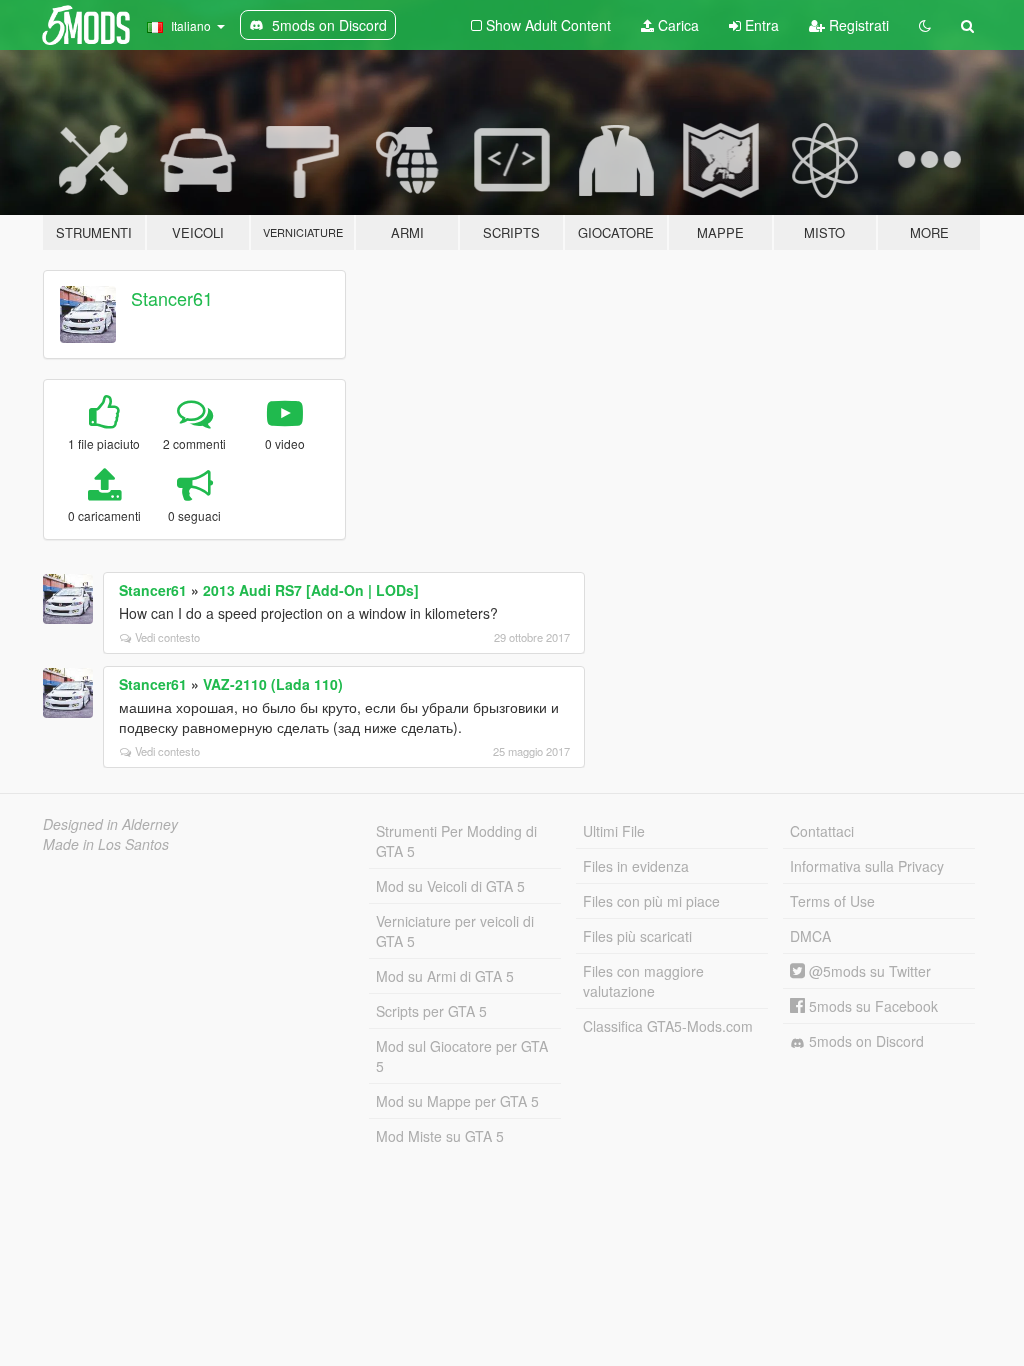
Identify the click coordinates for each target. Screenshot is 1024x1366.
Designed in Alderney (110, 824)
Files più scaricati (637, 936)
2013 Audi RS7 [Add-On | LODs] (311, 590)
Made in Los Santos (106, 844)
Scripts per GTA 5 (431, 1011)
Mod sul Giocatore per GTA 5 (462, 1056)
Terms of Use (832, 901)
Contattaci (822, 831)
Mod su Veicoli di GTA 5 (450, 886)
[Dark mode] (925, 25)
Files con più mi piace (651, 901)
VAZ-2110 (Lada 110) (273, 684)
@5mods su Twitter (868, 971)
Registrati (857, 25)
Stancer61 (172, 298)
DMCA (810, 936)
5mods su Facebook (871, 1006)
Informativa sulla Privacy (867, 866)
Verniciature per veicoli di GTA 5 (455, 931)
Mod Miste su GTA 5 (440, 1136)
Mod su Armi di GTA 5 (445, 976)
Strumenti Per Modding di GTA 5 (456, 841)
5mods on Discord (864, 1041)
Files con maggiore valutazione (643, 981)
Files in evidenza (636, 866)
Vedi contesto (167, 637)
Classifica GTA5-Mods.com (668, 1026)
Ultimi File (614, 831)
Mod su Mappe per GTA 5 (457, 1101)
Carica (676, 25)
